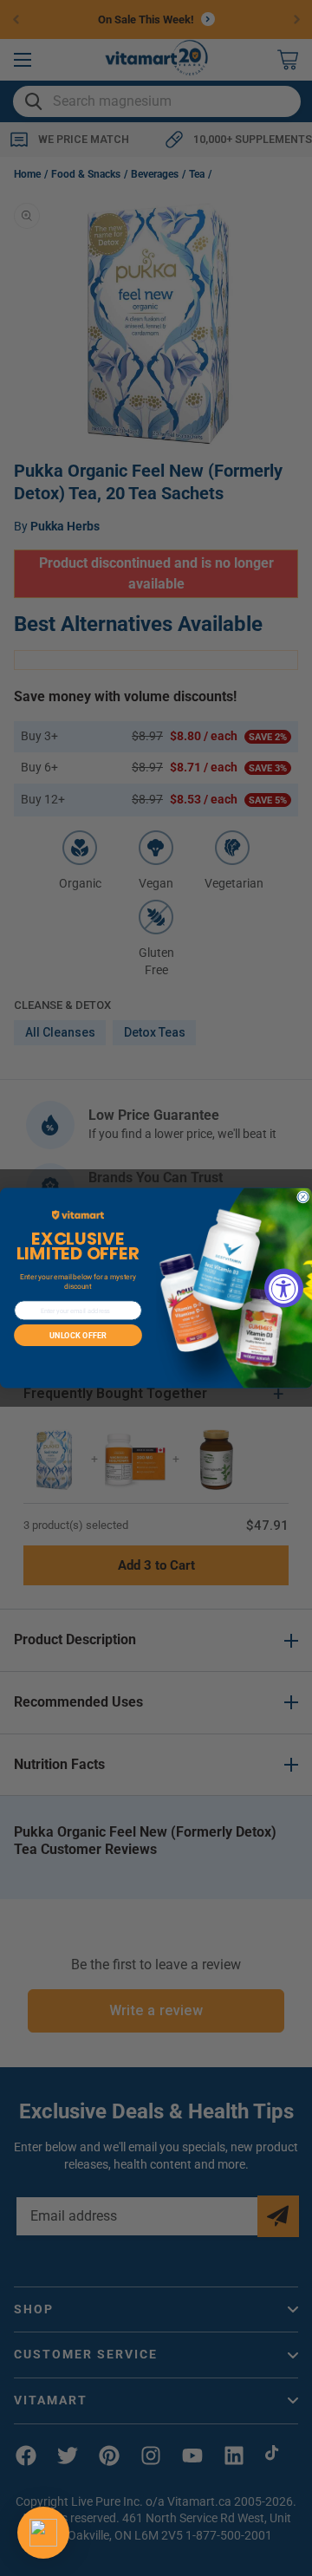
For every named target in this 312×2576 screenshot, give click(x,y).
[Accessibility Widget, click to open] (284, 1288)
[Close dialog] (303, 1197)
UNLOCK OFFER (78, 1335)
